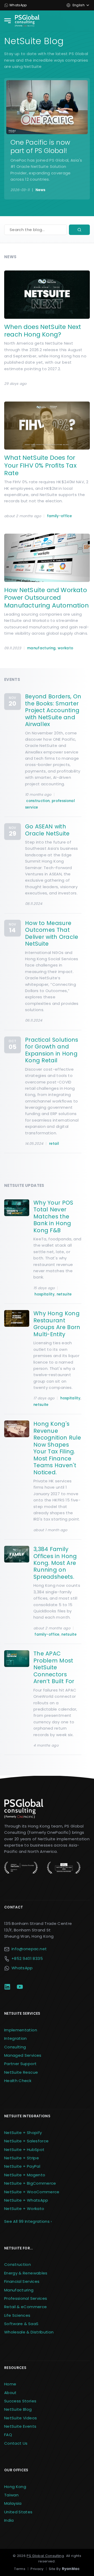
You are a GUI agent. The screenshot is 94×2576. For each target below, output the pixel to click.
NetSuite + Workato (24, 2209)
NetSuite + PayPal (22, 2166)
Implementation (21, 2030)
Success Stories (20, 2401)
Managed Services (23, 2055)
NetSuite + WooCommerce (32, 2192)
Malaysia (13, 2503)
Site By (64, 2569)
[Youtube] (20, 1987)
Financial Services (22, 2281)
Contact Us (16, 2443)
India (9, 2520)
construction (38, 801)
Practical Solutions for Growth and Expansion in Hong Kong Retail (52, 1050)
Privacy (37, 2569)
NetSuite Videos (20, 2418)
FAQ (8, 2435)
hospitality (45, 1294)
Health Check (18, 2081)
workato (65, 648)
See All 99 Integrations (28, 2221)
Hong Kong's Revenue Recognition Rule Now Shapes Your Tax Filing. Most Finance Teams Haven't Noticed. (57, 1448)
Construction (17, 2264)
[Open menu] (7, 21)
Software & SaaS (21, 2324)
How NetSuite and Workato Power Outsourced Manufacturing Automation (46, 598)
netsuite (64, 1294)
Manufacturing (19, 2290)
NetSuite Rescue (21, 2072)
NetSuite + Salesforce (26, 2141)
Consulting (15, 2047)
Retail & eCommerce (25, 2307)
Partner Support (20, 2064)
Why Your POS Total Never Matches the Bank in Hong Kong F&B (53, 1216)
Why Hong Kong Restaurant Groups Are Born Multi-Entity (57, 1324)
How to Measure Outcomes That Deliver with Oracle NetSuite (52, 933)
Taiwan (11, 2495)
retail (54, 1144)
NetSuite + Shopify (23, 2133)
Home (10, 2384)
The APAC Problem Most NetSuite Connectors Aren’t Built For (54, 1667)
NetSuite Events (20, 2426)
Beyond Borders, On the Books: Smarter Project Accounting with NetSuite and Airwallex (53, 710)
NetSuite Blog (18, 2409)
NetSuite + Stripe (22, 2158)
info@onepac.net (29, 1949)
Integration (16, 2038)
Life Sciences (17, 2315)
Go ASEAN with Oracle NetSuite (47, 830)
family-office (59, 516)
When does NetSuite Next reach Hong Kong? (43, 331)
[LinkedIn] (7, 1987)
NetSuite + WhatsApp (26, 2200)
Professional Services (26, 2298)
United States (18, 2512)
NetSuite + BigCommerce (30, 2183)
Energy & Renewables (26, 2273)
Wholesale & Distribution (29, 2332)
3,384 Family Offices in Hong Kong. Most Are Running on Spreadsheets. (55, 1563)
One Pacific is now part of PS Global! (40, 146)
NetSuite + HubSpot (24, 2150)
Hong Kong (15, 2487)
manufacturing (41, 648)
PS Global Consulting (45, 2556)
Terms (20, 2569)
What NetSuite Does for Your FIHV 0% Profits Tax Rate (40, 465)
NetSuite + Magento (25, 2175)
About (10, 2393)
